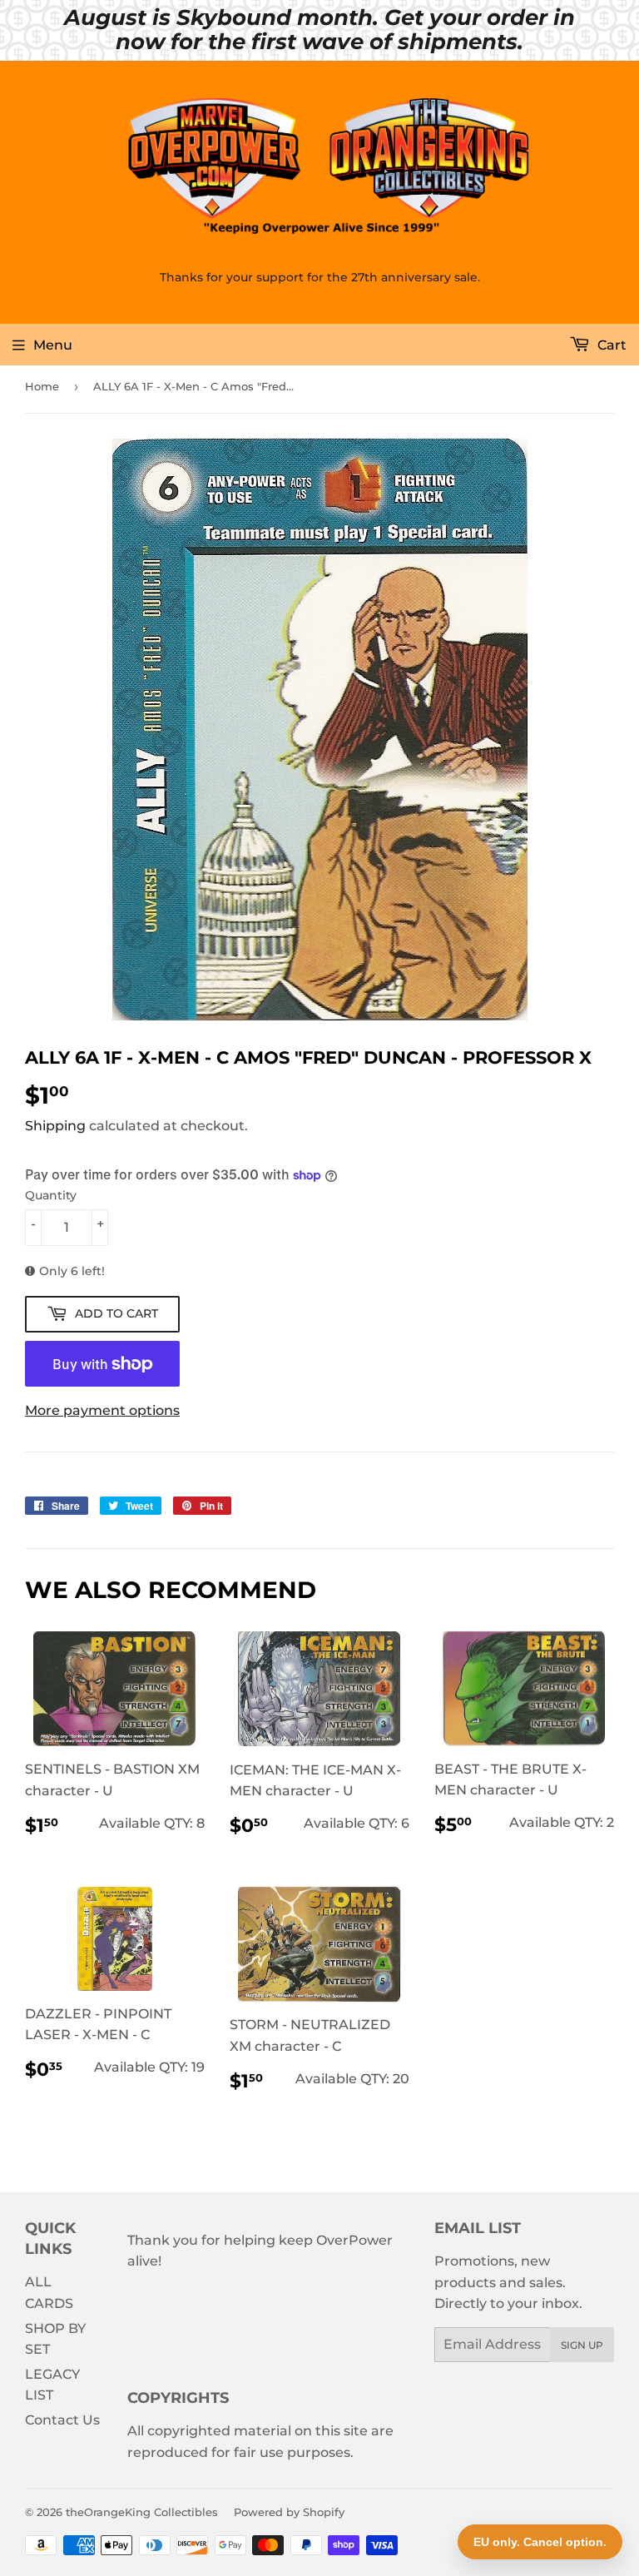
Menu (53, 345)
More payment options (102, 1410)
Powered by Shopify (289, 2512)
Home (42, 386)
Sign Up (582, 2345)
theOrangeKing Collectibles (142, 2512)
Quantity (51, 1195)
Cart (610, 345)
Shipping (55, 1126)
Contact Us (62, 2420)
